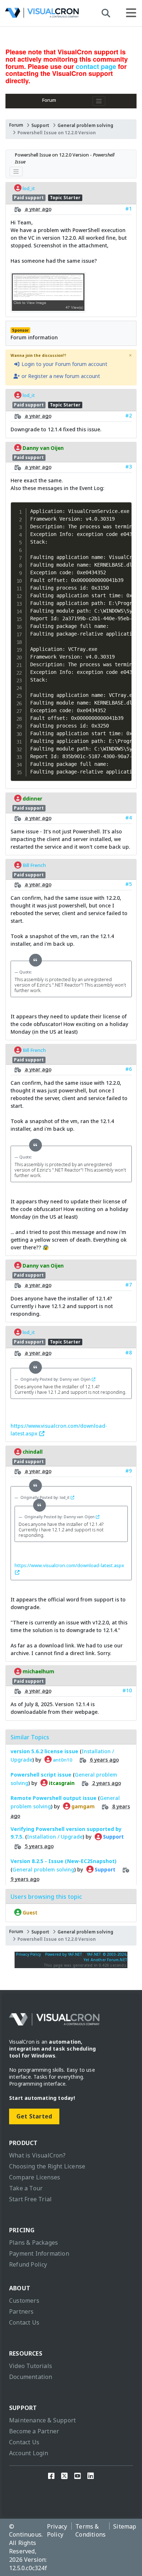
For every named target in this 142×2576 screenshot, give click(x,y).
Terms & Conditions (90, 2531)
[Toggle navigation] (99, 101)
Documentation (31, 2377)
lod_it (28, 188)
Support (40, 125)
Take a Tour (26, 2188)
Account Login (29, 2453)
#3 (129, 466)
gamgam (82, 1806)
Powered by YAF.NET (64, 1954)
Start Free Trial (30, 2199)
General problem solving (85, 125)
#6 (129, 1069)
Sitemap (125, 2526)
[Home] (42, 15)
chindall (32, 1452)
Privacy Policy (28, 1954)
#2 (129, 415)
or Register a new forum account (60, 376)
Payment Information (39, 2253)
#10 (127, 1690)
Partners (21, 2311)
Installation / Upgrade (55, 1837)
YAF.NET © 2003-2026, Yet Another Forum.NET (105, 1957)
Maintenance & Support (42, 2420)
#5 (129, 884)
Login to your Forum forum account (64, 364)
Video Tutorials (31, 2366)
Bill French (34, 865)
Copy (124, 508)
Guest (29, 1913)
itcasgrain (61, 1783)
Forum (49, 100)
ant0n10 (62, 1760)
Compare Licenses (35, 2177)
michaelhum (38, 1671)
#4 (129, 817)
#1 (129, 209)
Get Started (34, 2116)
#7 (129, 1285)
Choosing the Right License (47, 2166)
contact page (96, 66)
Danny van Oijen (43, 448)
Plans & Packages (33, 2243)
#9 (129, 1471)
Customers (24, 2301)
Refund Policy (28, 2264)
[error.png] (48, 308)
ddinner (32, 798)
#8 (129, 1352)
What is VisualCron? (37, 2155)
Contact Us (24, 2322)
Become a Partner (34, 2431)
